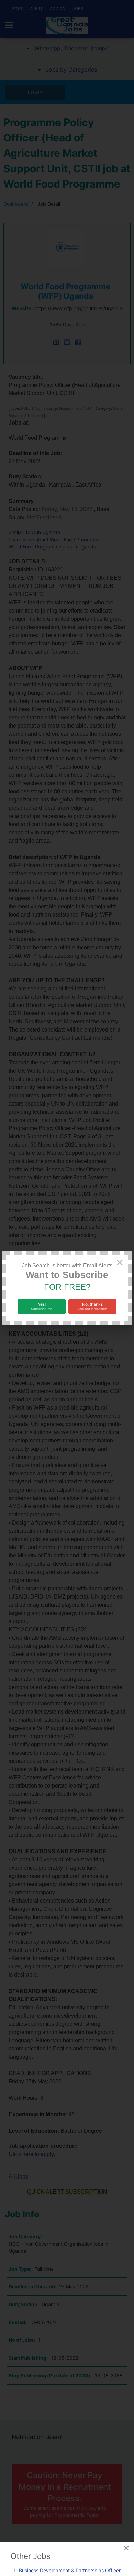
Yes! (42, 1306)
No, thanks (92, 1306)
